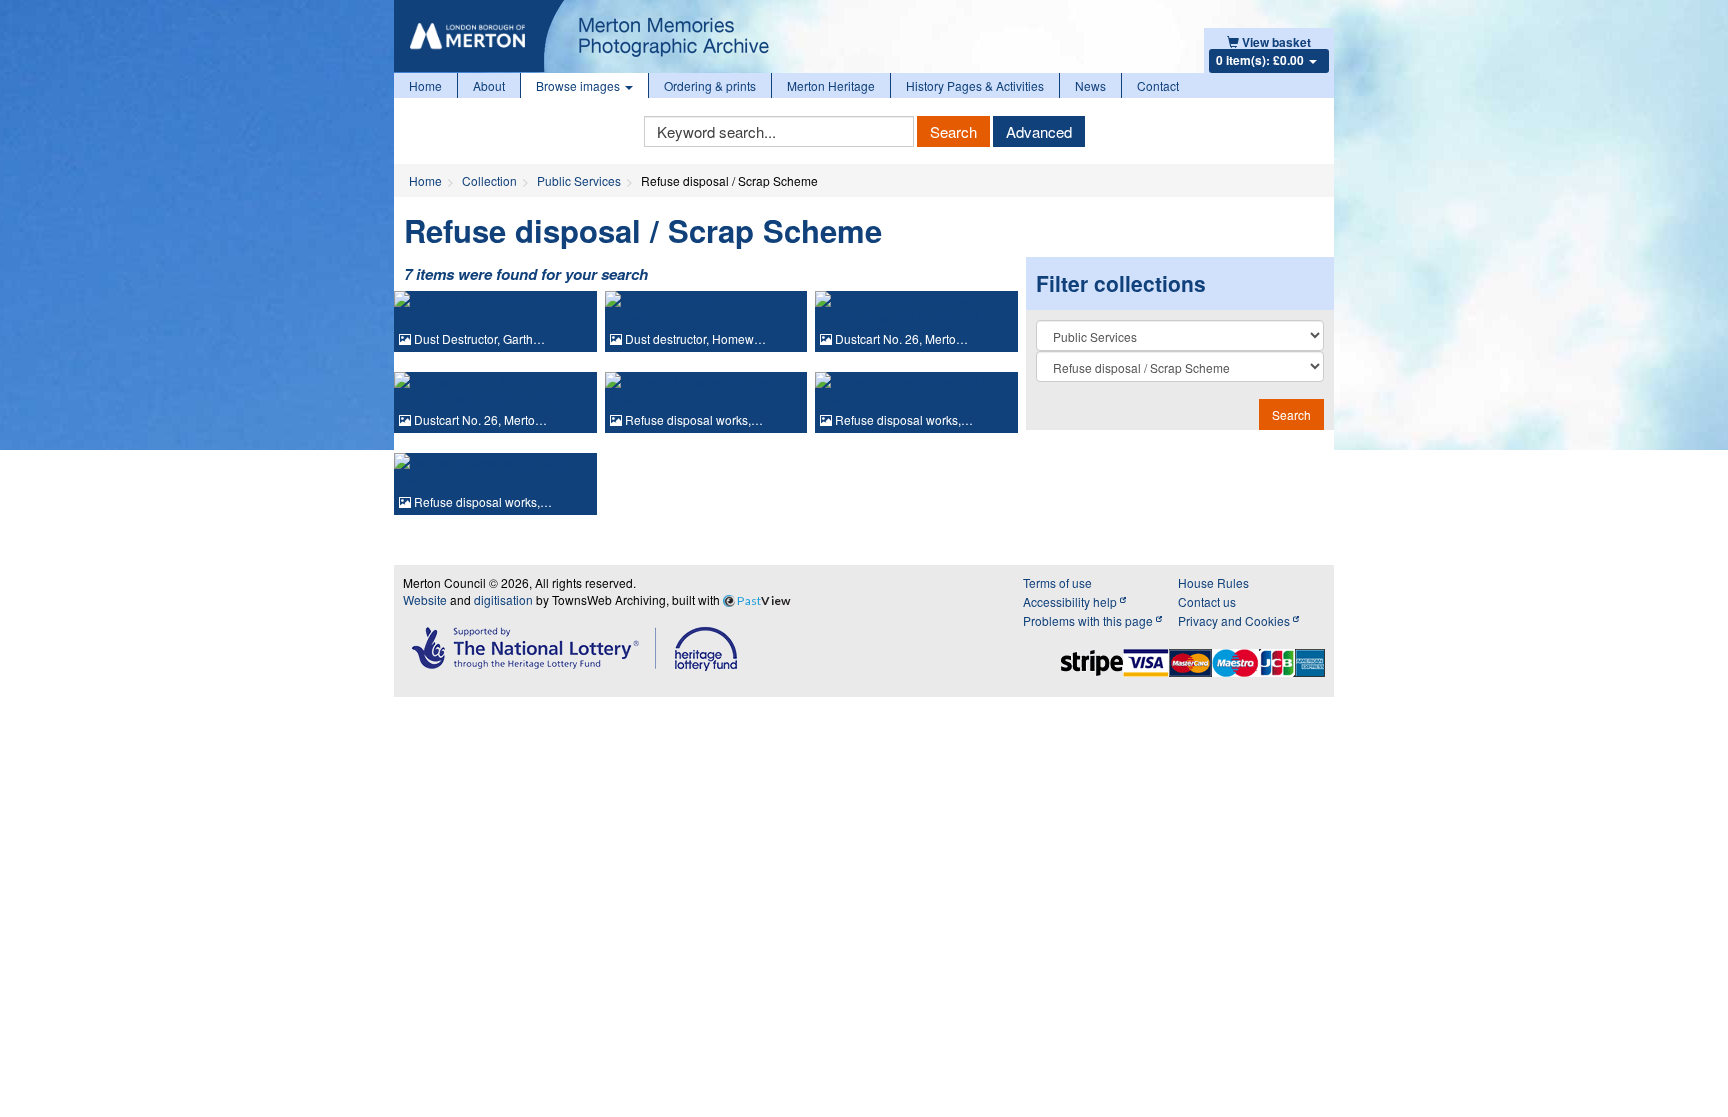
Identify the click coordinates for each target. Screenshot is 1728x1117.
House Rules (1213, 582)
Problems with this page (1089, 620)
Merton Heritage (831, 85)
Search (953, 131)
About (489, 85)
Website (425, 599)
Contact (1158, 85)
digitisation (503, 599)
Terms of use (1057, 582)
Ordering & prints (710, 85)
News (1090, 85)
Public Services (579, 180)
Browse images (579, 85)
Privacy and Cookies (1235, 620)
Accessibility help (1071, 601)
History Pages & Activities (975, 85)
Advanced (1039, 131)
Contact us (1207, 601)
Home (425, 85)
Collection (489, 180)
